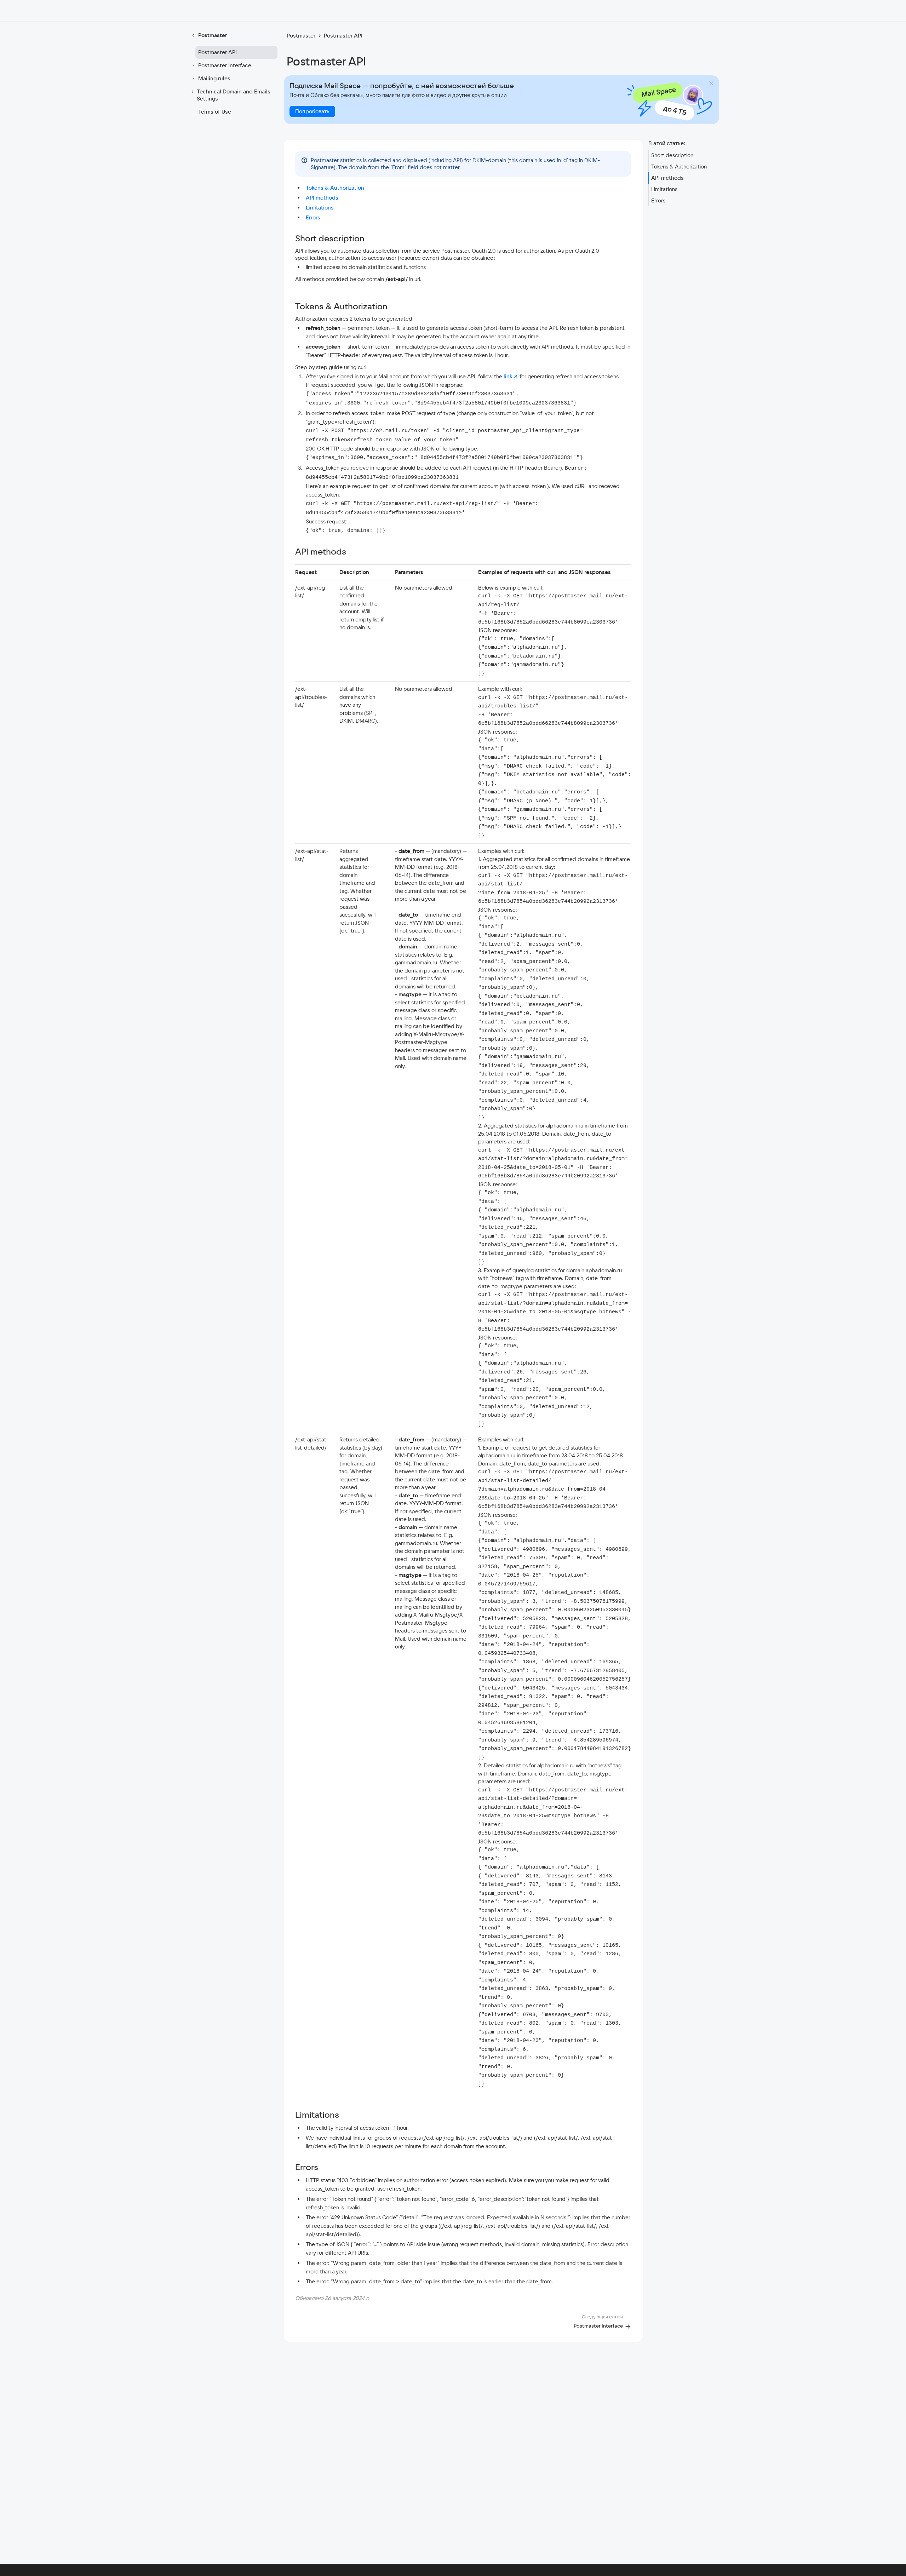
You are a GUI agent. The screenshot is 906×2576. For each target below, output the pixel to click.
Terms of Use (215, 112)
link (508, 376)
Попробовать (312, 111)
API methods (322, 198)
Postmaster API (217, 52)
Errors (313, 217)
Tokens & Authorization (335, 188)
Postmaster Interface (225, 65)
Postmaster (213, 35)
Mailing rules (214, 78)
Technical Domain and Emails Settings (234, 95)
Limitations (320, 208)
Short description (672, 155)
